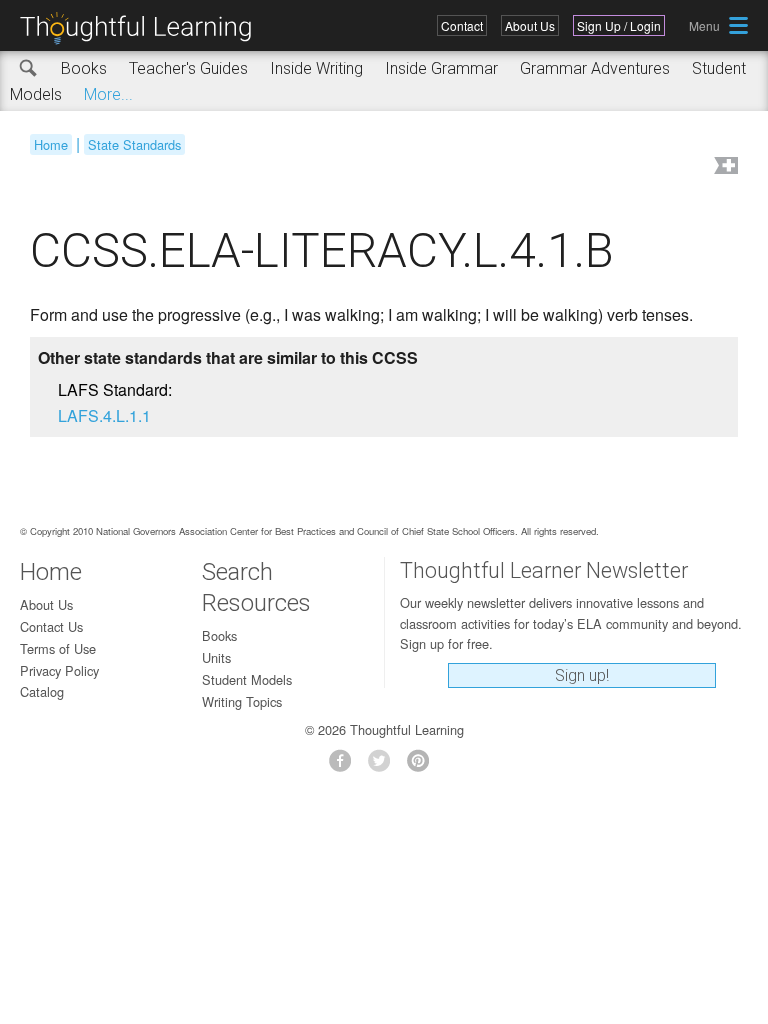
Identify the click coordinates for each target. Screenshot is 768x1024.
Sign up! (582, 675)
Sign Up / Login (619, 25)
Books (84, 68)
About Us (530, 25)
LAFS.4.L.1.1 (104, 415)
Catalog (42, 691)
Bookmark (724, 167)
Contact (462, 25)
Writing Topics (242, 701)
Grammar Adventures (595, 68)
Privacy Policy (59, 670)
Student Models (247, 679)
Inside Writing (316, 68)
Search (29, 69)
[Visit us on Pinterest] (423, 766)
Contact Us (51, 626)
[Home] (143, 28)
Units (216, 657)
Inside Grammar (441, 68)
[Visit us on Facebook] (345, 766)
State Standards (134, 144)
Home (51, 144)
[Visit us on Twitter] (384, 766)
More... (108, 94)
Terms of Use (58, 648)
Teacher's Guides (188, 68)
